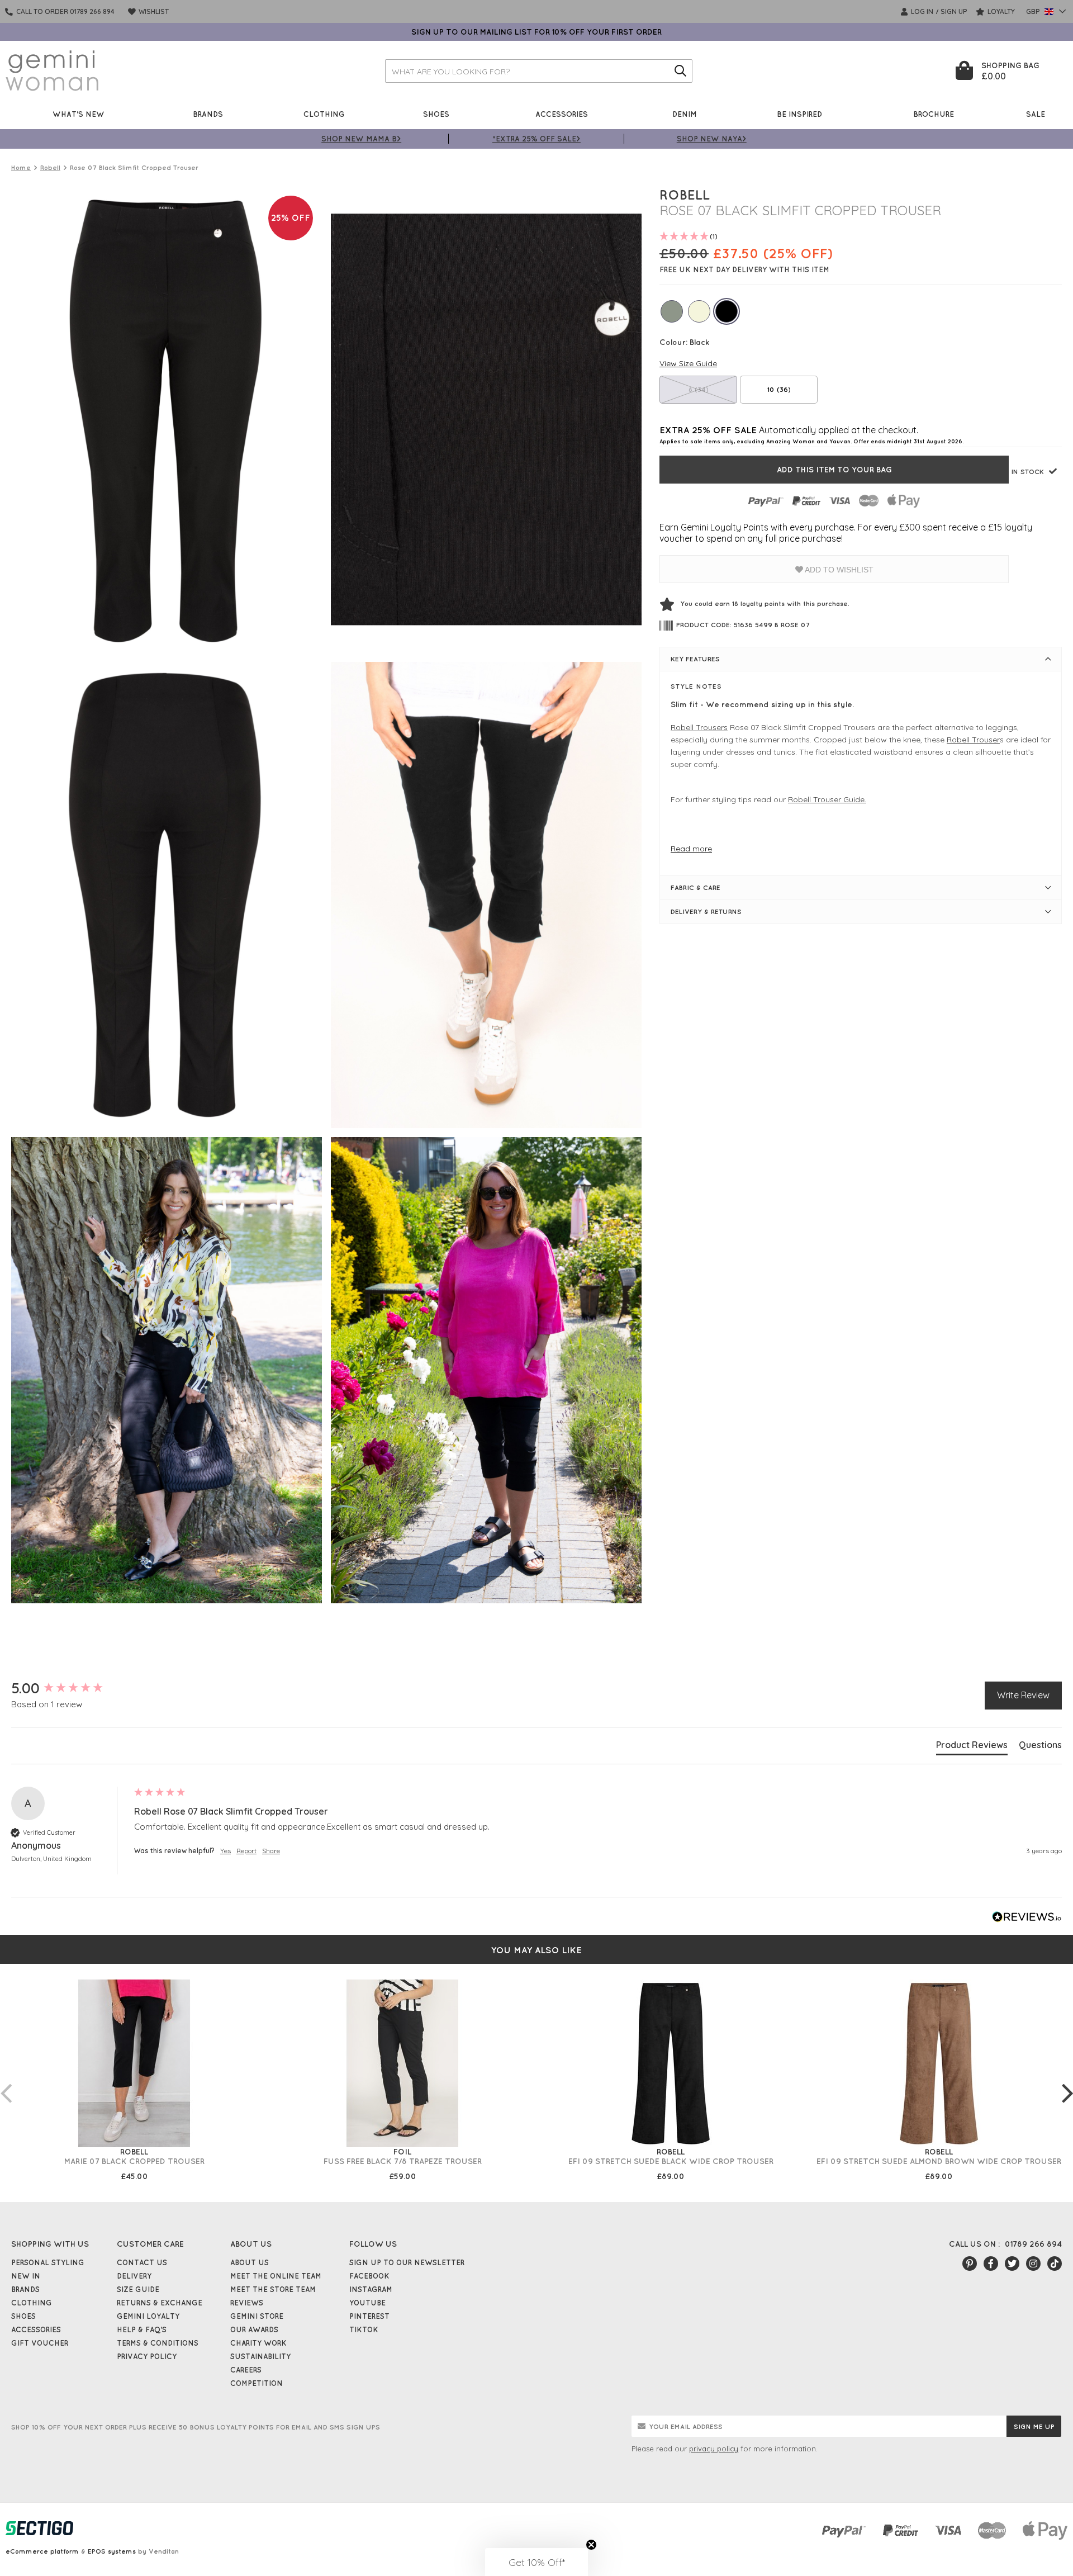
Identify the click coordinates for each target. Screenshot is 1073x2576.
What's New (79, 114)
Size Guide (138, 2289)
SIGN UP (954, 11)
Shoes (436, 114)
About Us (250, 2262)
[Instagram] (1033, 2264)
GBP (1034, 11)
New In (26, 2276)
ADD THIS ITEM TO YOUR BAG (834, 470)
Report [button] (246, 1851)
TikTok (364, 2329)
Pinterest (369, 2316)
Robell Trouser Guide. (827, 799)
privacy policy (714, 2449)
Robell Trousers (699, 727)
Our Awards (254, 2329)
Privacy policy (147, 2356)
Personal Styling (48, 2262)
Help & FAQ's (142, 2329)
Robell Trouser (973, 740)
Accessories (562, 114)
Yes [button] (225, 1851)
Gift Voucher (40, 2343)
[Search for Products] (681, 71)
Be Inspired (799, 114)
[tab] (972, 1747)
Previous (6, 2082)
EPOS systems (112, 2551)
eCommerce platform (42, 2551)
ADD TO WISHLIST (838, 570)
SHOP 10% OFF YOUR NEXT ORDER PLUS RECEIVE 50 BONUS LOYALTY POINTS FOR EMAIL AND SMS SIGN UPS (196, 2427)
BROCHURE (934, 114)
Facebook (369, 2276)
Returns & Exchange (160, 2303)
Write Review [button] (1023, 1695)
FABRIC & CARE (695, 887)
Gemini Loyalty (148, 2316)
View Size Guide (688, 363)
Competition (257, 2383)
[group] (70, 1688)
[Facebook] (991, 2264)
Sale (1036, 114)
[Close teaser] (591, 2545)
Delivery (134, 2276)
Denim (685, 114)
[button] (536, 2562)
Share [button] (271, 1851)
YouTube (367, 2303)
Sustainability (260, 2356)
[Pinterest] (970, 2264)
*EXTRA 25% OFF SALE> (536, 138)
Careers (246, 2370)
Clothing (324, 114)
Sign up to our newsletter (407, 2262)
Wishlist (153, 11)
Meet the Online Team (276, 2276)
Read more (691, 849)
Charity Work (258, 2343)
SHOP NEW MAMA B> (361, 138)
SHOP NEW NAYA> (712, 138)
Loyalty (1000, 11)
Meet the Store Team (273, 2289)
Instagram (371, 2289)
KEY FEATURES (695, 659)
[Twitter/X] (1012, 2264)
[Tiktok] (1055, 2264)
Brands (208, 114)
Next (1067, 2082)
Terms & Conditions (158, 2343)
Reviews (247, 2303)
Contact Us (142, 2262)
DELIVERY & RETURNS (706, 911)
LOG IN (921, 11)
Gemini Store (257, 2316)
